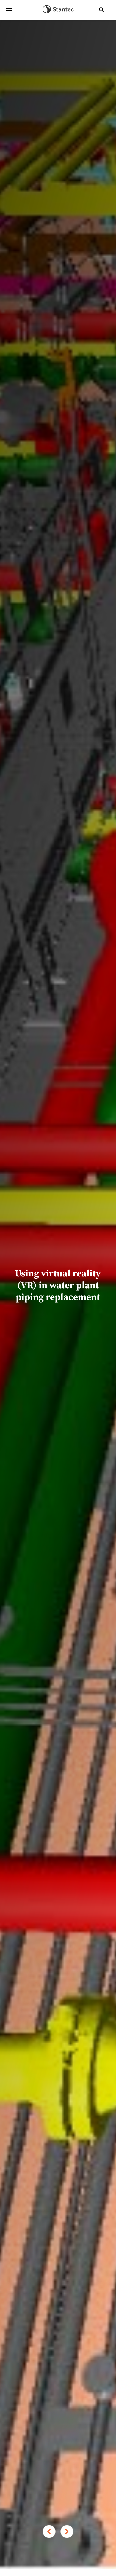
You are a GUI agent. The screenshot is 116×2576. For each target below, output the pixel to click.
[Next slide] (67, 2532)
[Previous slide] (49, 2532)
